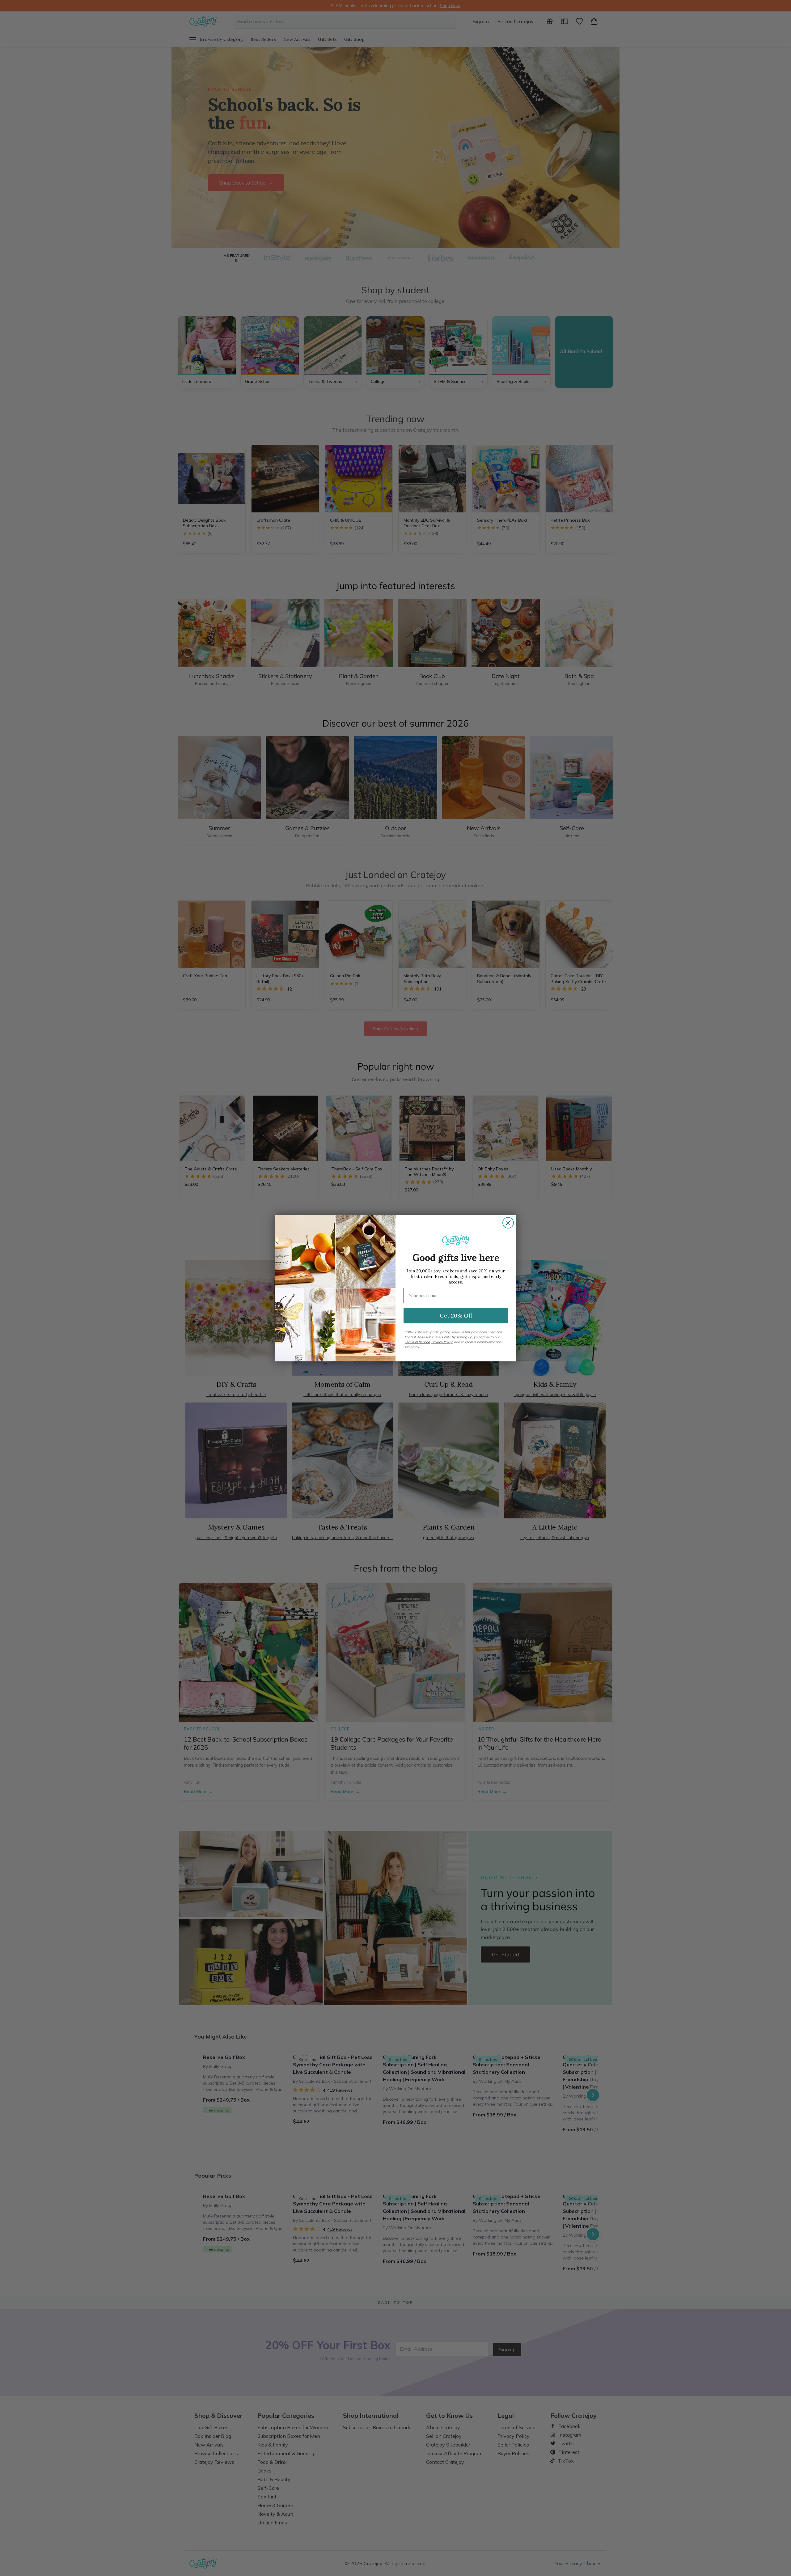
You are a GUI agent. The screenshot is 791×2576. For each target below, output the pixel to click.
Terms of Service (417, 1342)
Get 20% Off (456, 1316)
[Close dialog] (508, 1223)
